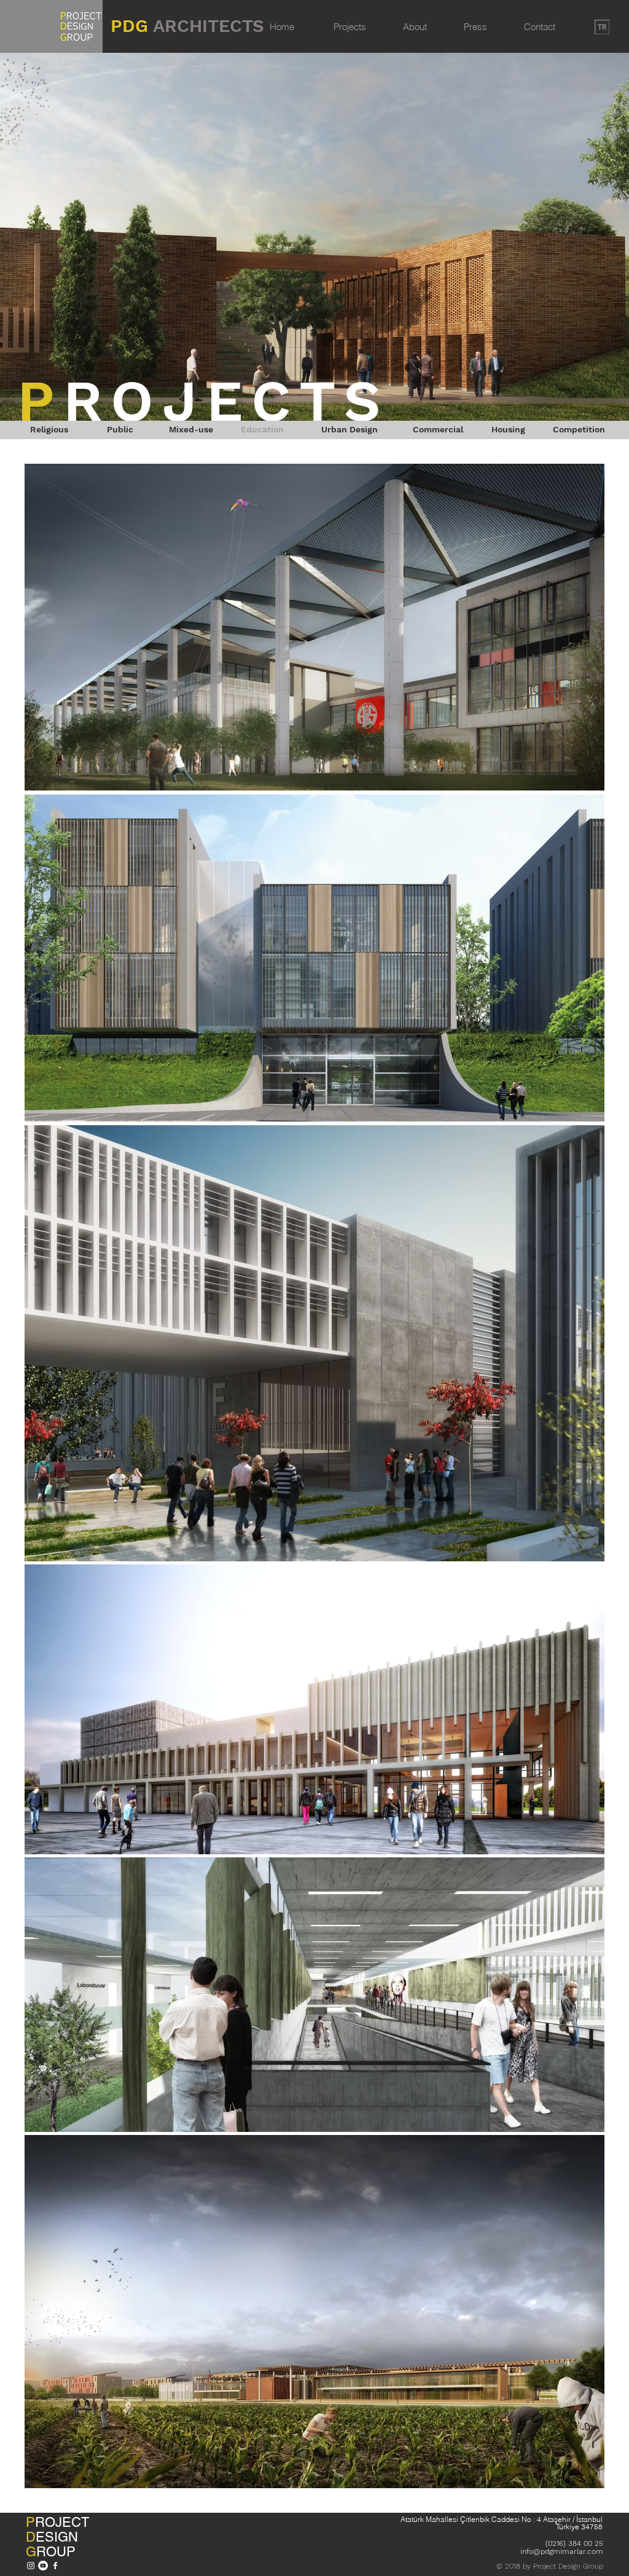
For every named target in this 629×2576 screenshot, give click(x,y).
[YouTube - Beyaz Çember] (43, 2566)
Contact (540, 27)
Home (282, 27)
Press (475, 27)
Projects (350, 27)
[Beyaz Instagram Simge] (31, 2566)
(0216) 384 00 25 (574, 2543)
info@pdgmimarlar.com (562, 2551)
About (415, 27)
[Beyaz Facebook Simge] (55, 2566)
